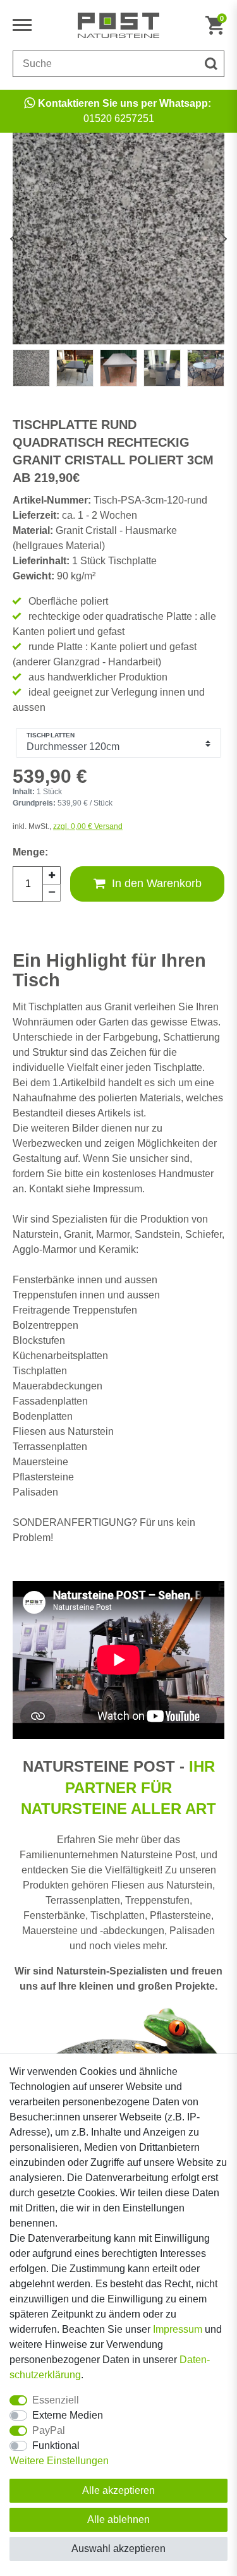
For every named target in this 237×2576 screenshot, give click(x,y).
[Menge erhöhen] (52, 875)
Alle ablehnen (118, 2519)
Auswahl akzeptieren (118, 2549)
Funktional (56, 2446)
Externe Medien (68, 2415)
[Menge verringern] (52, 893)
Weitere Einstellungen (59, 2461)
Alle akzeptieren (118, 2490)
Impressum (178, 2329)
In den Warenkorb (157, 883)
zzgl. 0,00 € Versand (88, 826)
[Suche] (211, 64)
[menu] (25, 25)
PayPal (49, 2430)
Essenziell (56, 2400)
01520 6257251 (125, 111)
